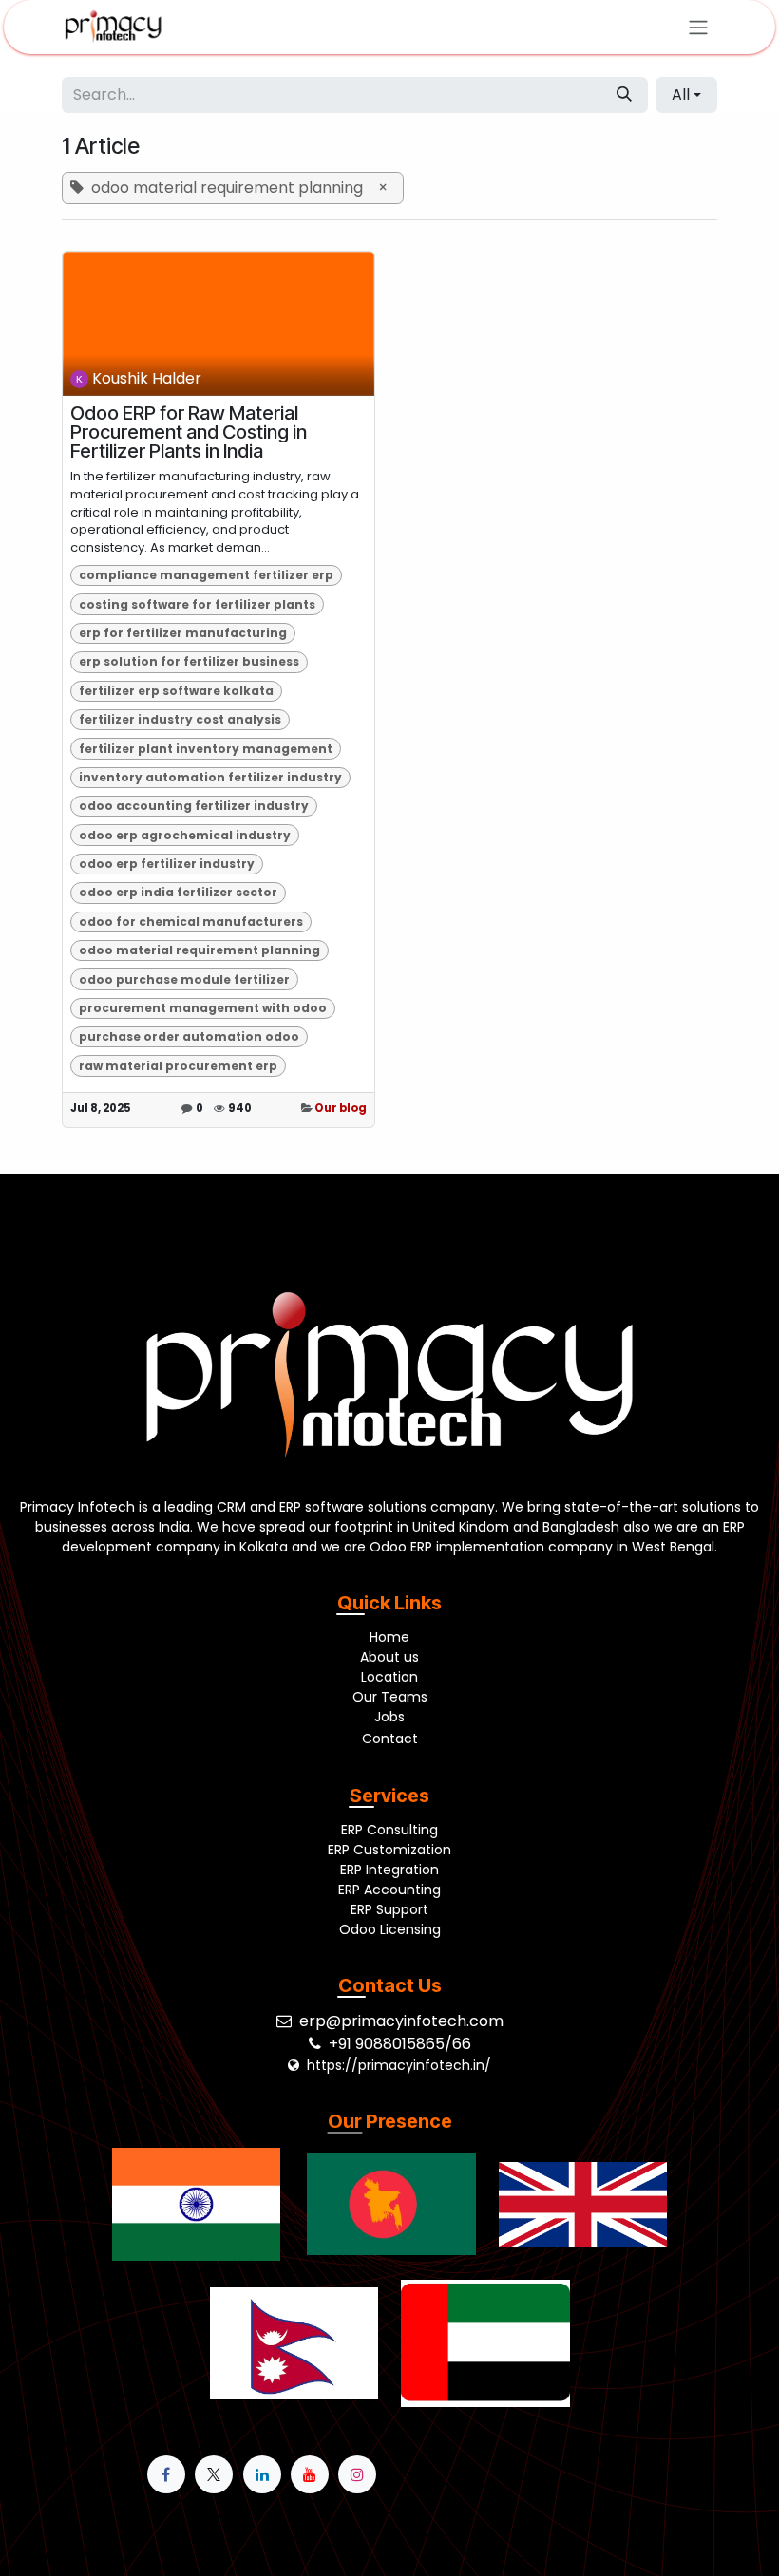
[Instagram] (357, 2474)
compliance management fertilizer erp (206, 575)
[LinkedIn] (262, 2474)
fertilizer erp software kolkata (176, 691)
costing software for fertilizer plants (197, 604)
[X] (214, 2474)
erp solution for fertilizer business (189, 661)
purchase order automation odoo (189, 1036)
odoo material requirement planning (199, 950)
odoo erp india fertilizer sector (178, 892)
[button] (686, 95)
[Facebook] (166, 2474)
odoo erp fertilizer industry (167, 864)
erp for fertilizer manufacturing (183, 633)
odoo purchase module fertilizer (184, 979)
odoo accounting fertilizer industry (194, 806)
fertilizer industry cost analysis (180, 719)
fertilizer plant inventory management (206, 749)
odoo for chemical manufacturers (191, 921)
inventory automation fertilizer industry (210, 777)
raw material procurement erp (178, 1066)
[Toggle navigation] (698, 27)
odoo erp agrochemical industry (185, 835)
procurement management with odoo (203, 1008)
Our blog (341, 1108)
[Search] (624, 95)
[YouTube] (310, 2474)
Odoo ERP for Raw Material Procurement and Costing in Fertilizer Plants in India (189, 432)
